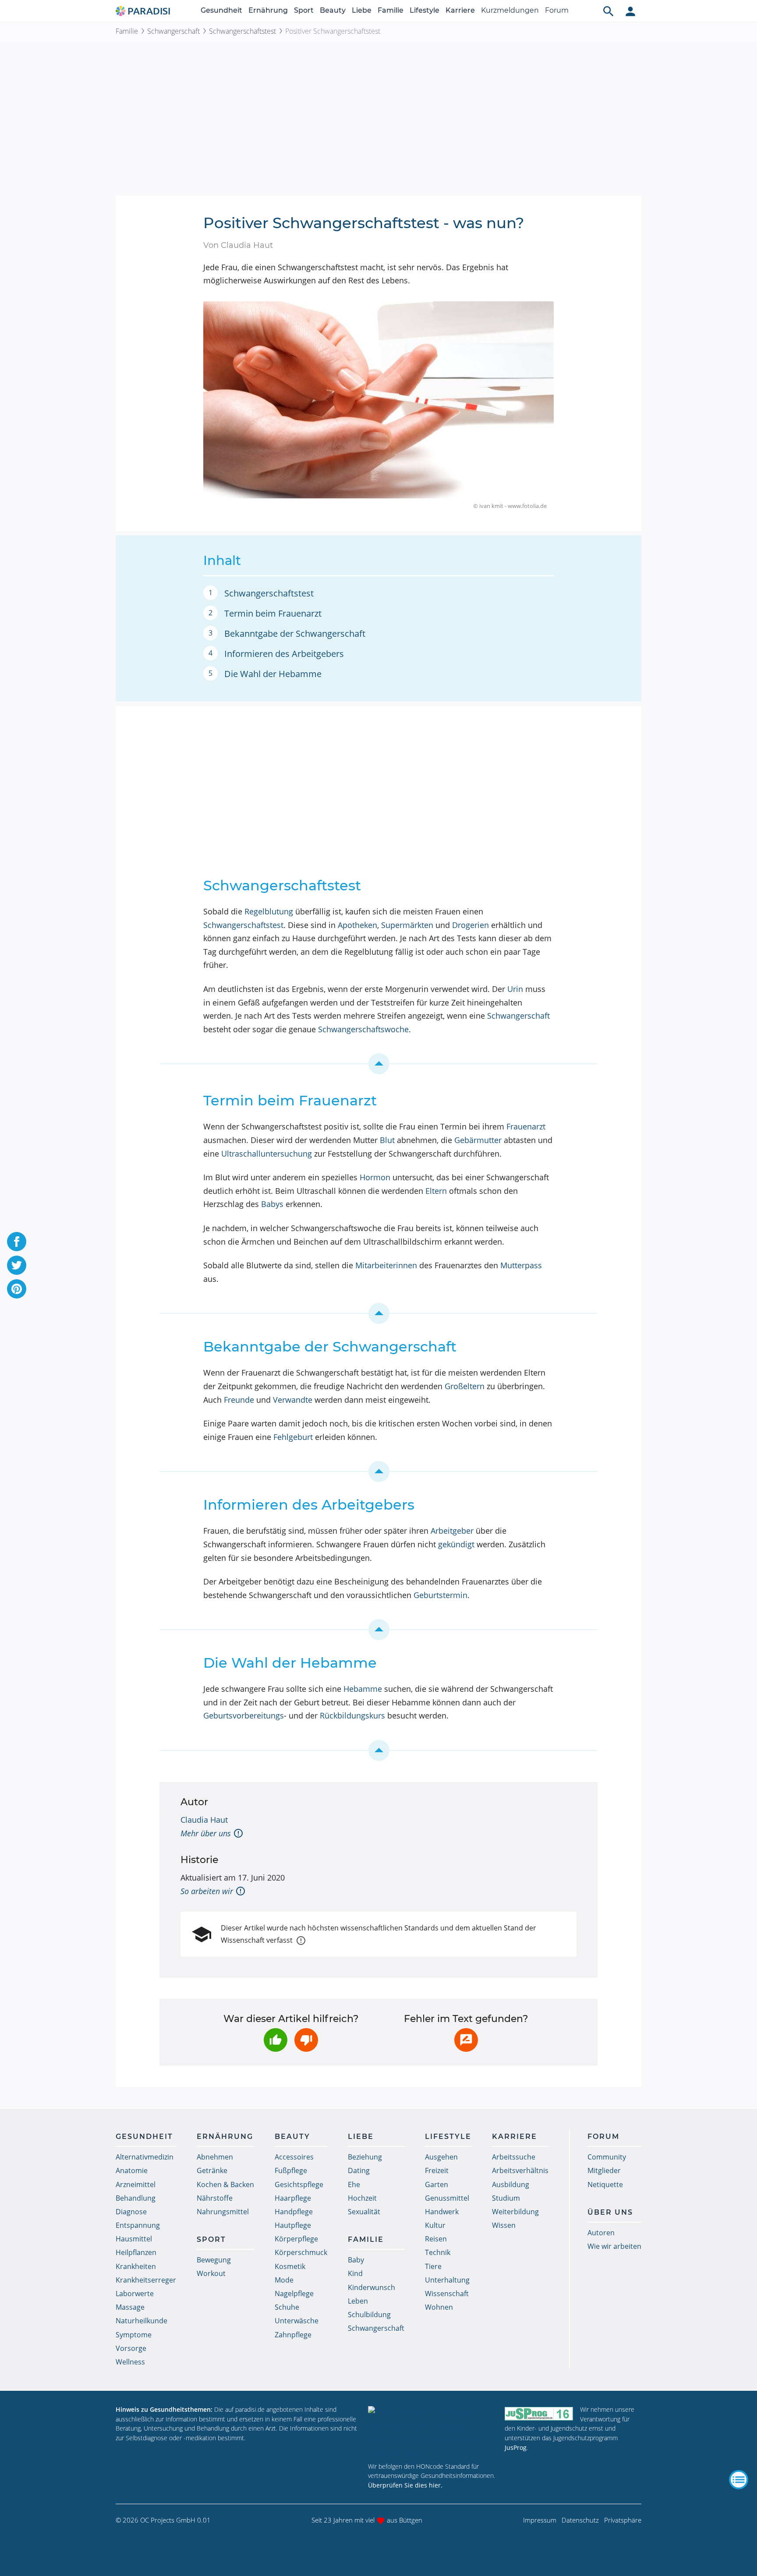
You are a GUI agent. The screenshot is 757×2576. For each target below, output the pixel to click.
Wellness (130, 2362)
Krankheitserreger (146, 2280)
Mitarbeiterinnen (386, 1265)
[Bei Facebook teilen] (17, 1242)
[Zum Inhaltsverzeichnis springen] (378, 1064)
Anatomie (132, 2170)
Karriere (460, 10)
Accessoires (294, 2157)
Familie (391, 10)
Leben (358, 2301)
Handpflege (294, 2212)
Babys (272, 1204)
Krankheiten (136, 2266)
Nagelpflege (294, 2294)
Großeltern (465, 1386)
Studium (506, 2198)
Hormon (375, 1177)
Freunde (239, 1400)
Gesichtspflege (299, 2184)
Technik (438, 2252)
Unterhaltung (447, 2280)
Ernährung (268, 10)
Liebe (362, 10)
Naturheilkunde (141, 2321)
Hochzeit (362, 2198)
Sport (304, 10)
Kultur (435, 2225)
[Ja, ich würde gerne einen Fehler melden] (466, 2040)
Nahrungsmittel (223, 2212)
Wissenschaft (447, 2294)
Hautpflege (293, 2225)
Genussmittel (447, 2198)
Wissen (504, 2225)
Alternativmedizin (145, 2157)
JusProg (516, 2447)
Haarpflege (293, 2198)
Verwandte (293, 1400)
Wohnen (439, 2307)
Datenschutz (580, 2520)
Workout (211, 2273)
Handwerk (442, 2212)
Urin (515, 989)
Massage (130, 2307)
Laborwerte (135, 2294)
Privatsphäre (623, 2520)
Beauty (333, 10)
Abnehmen (215, 2157)
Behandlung (136, 2198)
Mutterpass (521, 1265)
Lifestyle (424, 10)
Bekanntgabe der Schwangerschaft (295, 633)
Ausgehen (441, 2157)
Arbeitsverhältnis (520, 2170)
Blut (387, 1140)
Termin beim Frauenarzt (273, 613)
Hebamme (363, 1689)
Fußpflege (291, 2170)
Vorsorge (131, 2348)
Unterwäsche (297, 2321)
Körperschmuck (301, 2252)
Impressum (540, 2520)
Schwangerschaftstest (242, 31)
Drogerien (470, 925)
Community (607, 2157)
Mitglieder (604, 2170)
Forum (557, 10)
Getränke (212, 2170)
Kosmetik (290, 2266)
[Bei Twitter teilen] (17, 1265)
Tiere (433, 2266)
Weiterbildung (515, 2212)
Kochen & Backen (225, 2184)
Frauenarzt (526, 1126)
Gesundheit (221, 10)
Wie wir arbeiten (614, 2246)
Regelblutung (269, 911)
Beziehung (365, 2157)
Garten (437, 2184)
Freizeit (437, 2170)
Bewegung (214, 2260)
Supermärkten (407, 925)
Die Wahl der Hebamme (273, 674)
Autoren (601, 2233)
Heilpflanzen (136, 2252)
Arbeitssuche (514, 2157)
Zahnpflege (293, 2335)
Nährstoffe (215, 2198)
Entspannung (138, 2225)
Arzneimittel (136, 2184)
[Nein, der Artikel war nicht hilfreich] (306, 2040)
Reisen (436, 2239)
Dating (359, 2170)
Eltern (436, 1191)
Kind (355, 2273)
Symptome (134, 2335)
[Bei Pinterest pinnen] (17, 1289)
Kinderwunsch (371, 2287)
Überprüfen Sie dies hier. (405, 2485)
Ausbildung (511, 2184)
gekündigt (456, 1544)
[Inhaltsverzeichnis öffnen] (739, 2480)
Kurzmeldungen (510, 10)
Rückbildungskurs (352, 1715)
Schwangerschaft (173, 31)
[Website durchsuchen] (608, 11)
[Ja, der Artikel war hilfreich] (276, 2040)
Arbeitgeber (452, 1531)
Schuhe (287, 2307)
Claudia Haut (204, 1820)
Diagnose (131, 2212)
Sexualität (364, 2212)
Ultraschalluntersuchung (267, 1154)
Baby (356, 2260)
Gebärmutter (478, 1140)
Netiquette (605, 2184)
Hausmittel (134, 2239)
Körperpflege (296, 2239)
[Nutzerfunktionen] (630, 11)
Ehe (354, 2184)
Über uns (610, 2212)
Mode (284, 2280)
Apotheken (357, 925)
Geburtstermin (440, 1595)
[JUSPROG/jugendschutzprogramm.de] (539, 2413)
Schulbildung (369, 2315)
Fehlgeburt (293, 1437)
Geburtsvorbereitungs (244, 1715)
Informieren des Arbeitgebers (284, 654)
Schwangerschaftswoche (363, 1029)
